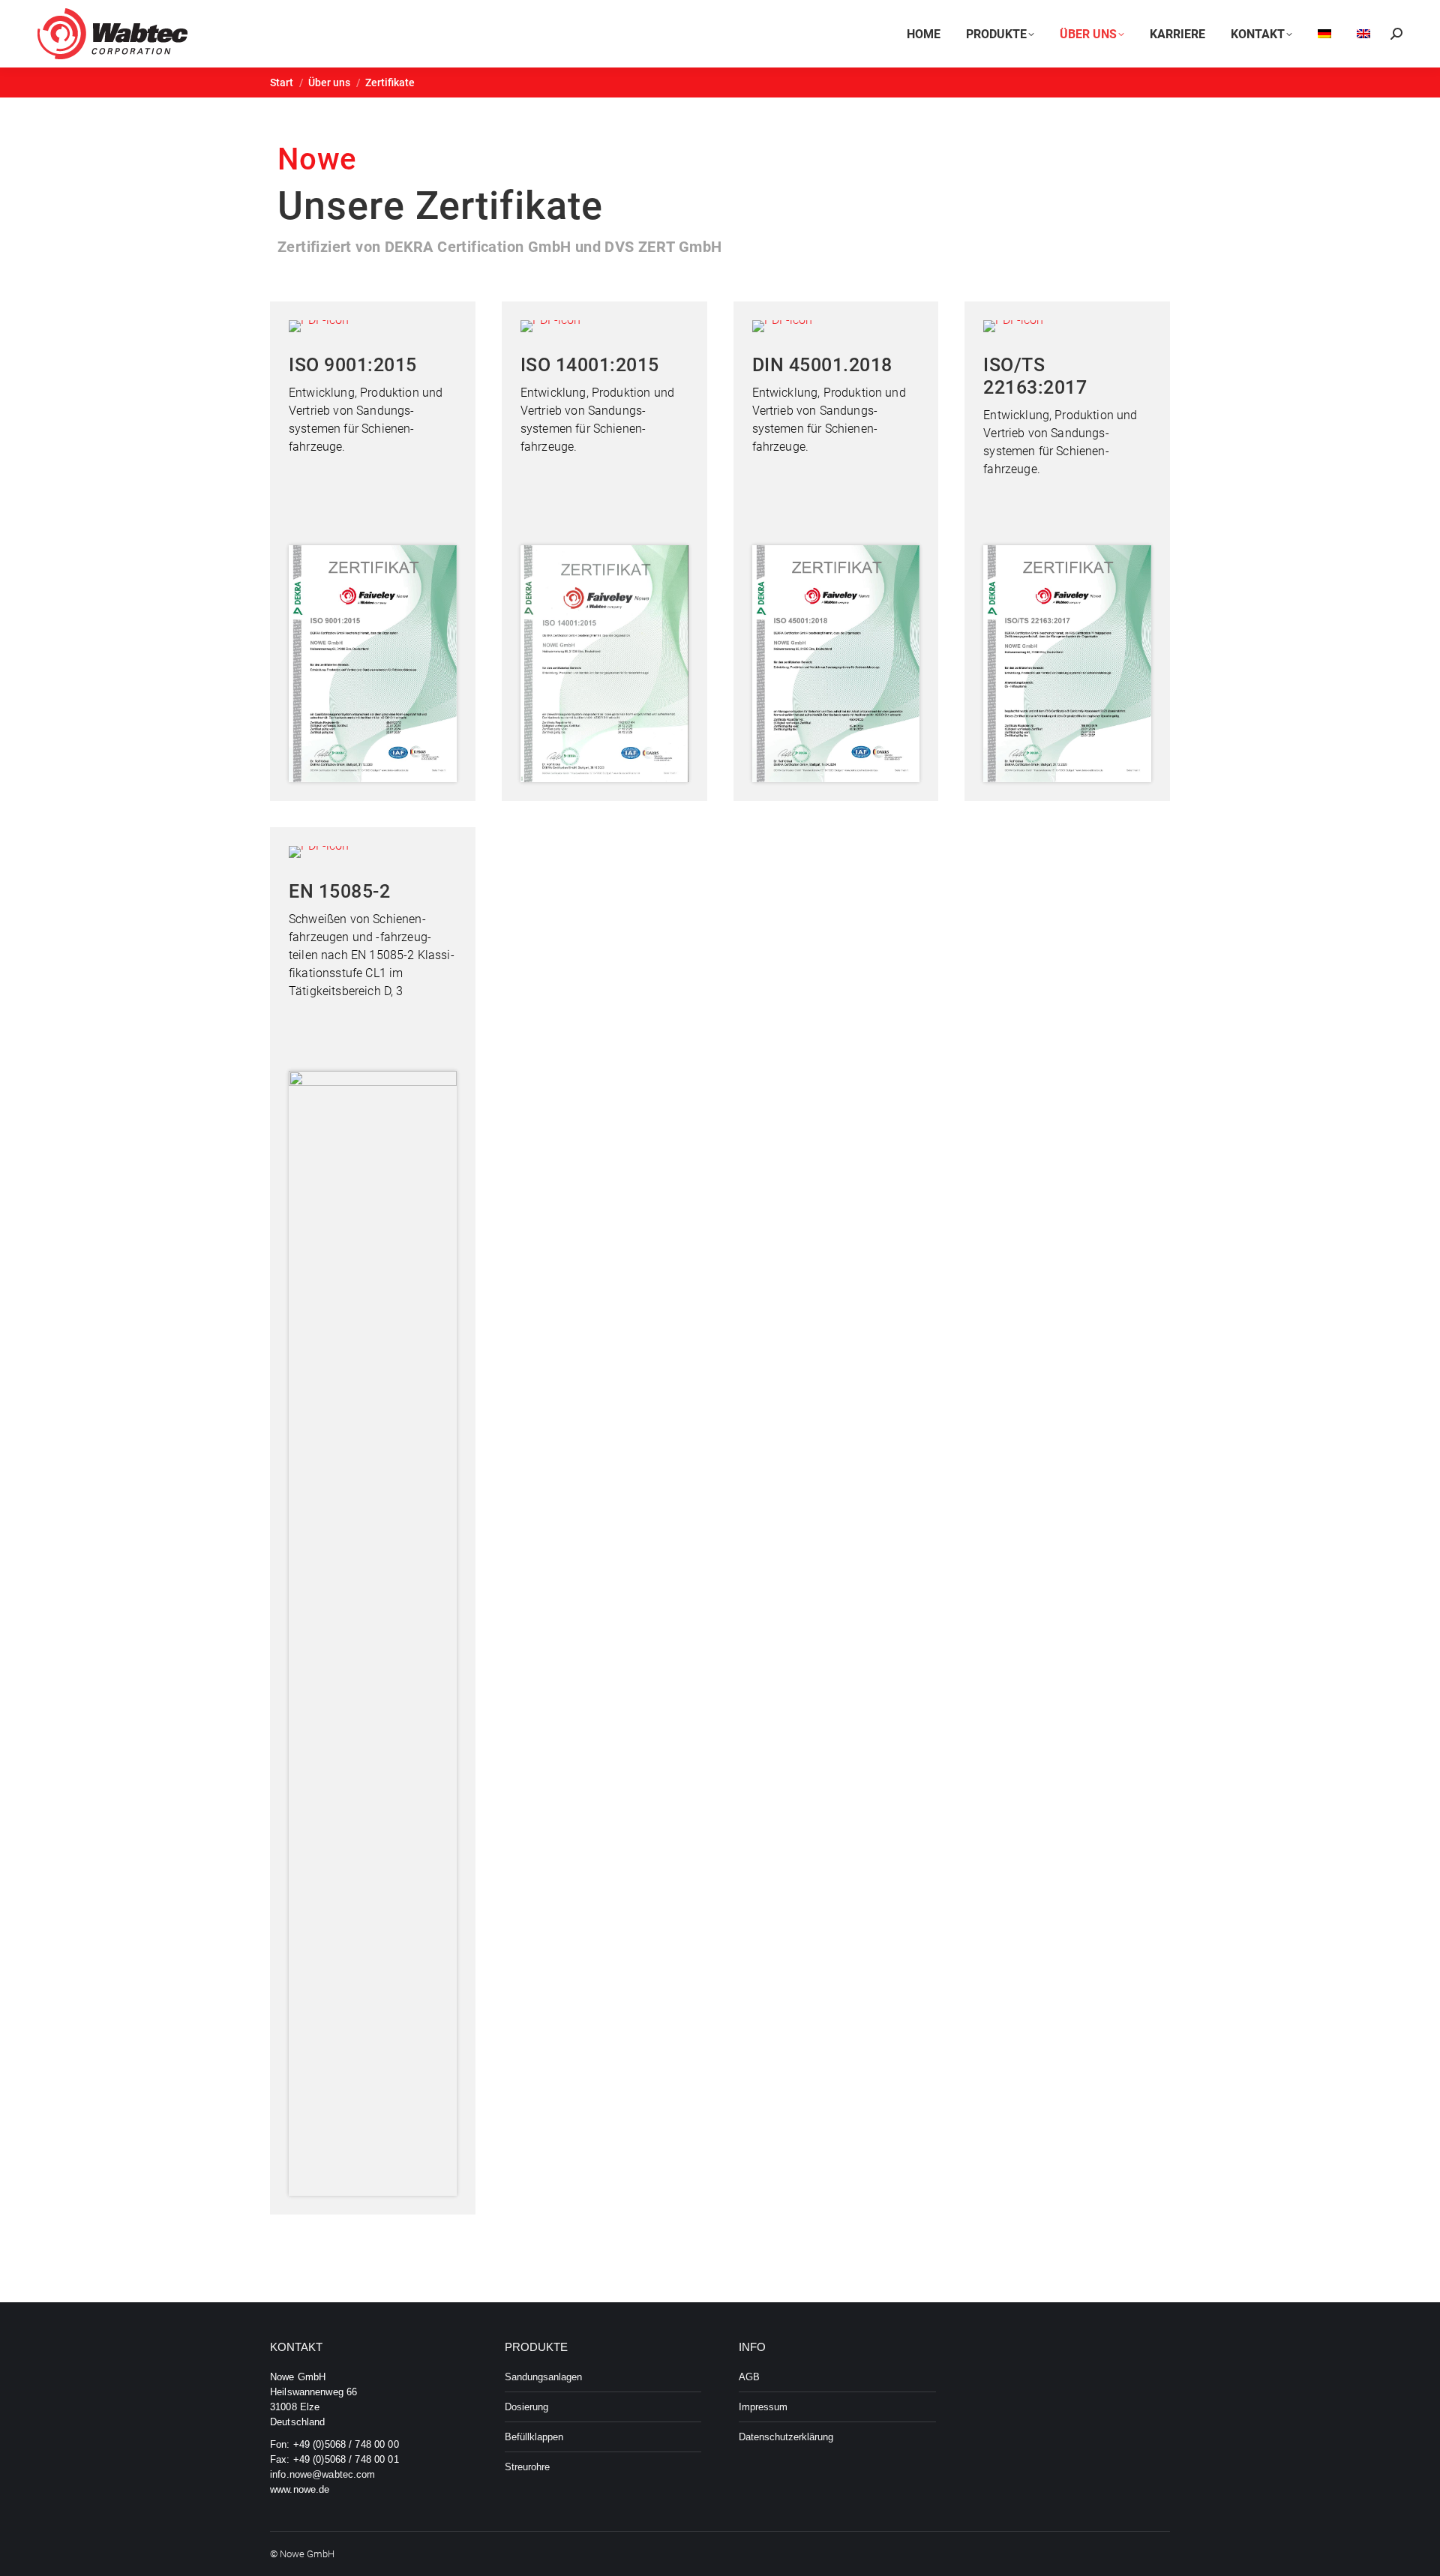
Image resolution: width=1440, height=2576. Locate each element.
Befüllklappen (534, 2437)
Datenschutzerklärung (786, 2437)
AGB (749, 2377)
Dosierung (526, 2407)
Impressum (763, 2407)
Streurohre (527, 2467)
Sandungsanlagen (543, 2377)
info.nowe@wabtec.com (323, 2474)
